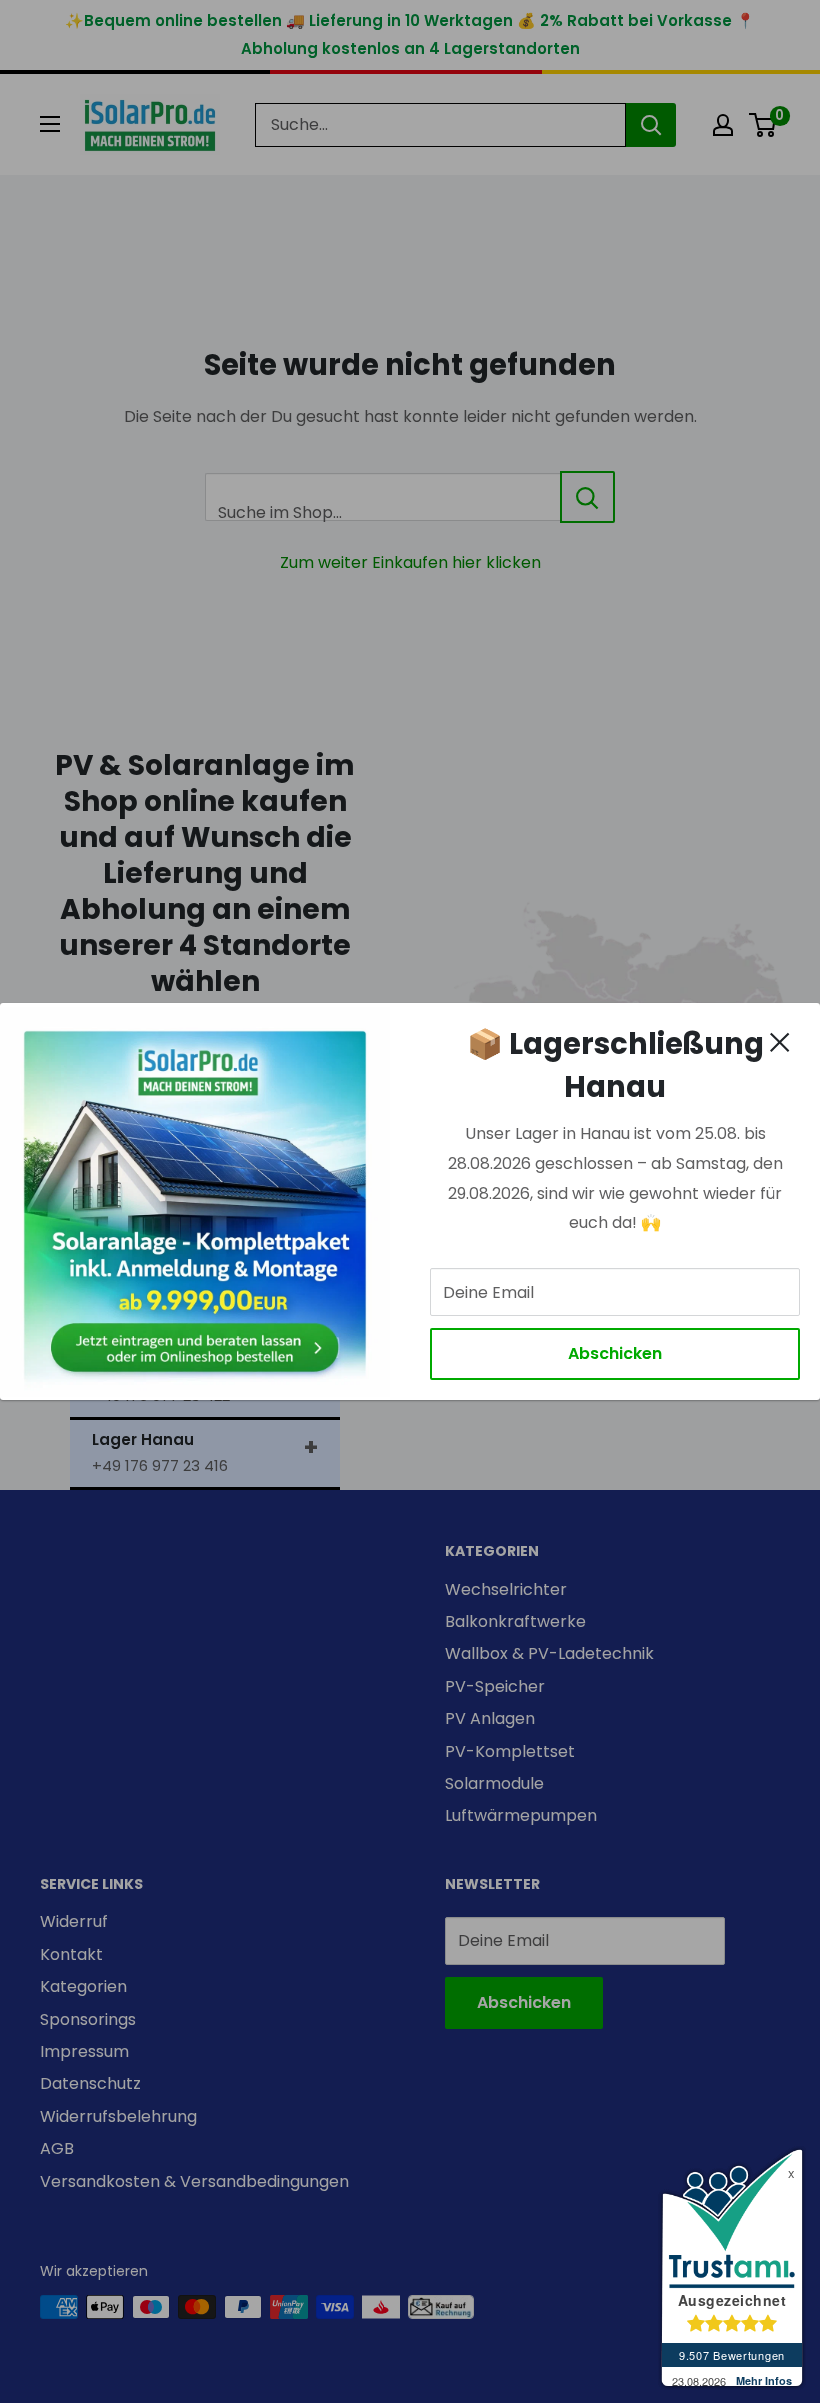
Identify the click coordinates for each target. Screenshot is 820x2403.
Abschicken (615, 1353)
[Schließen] (780, 1042)
